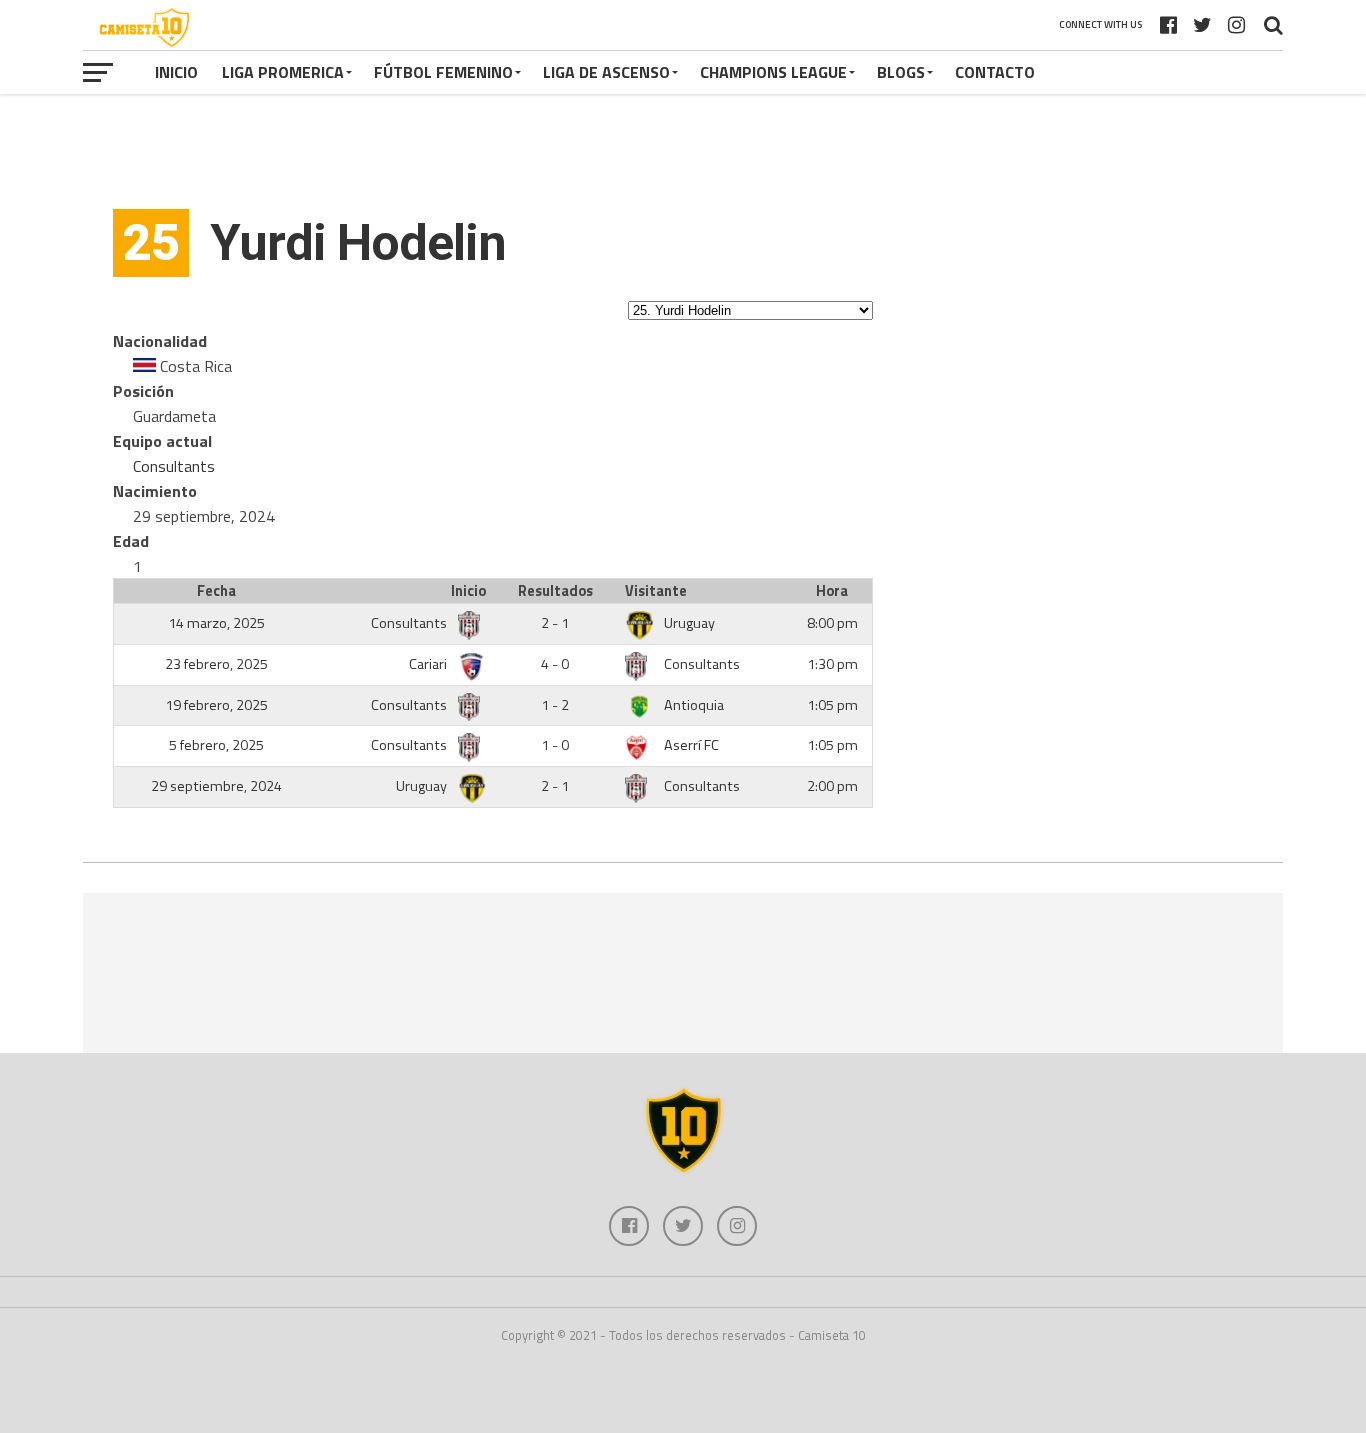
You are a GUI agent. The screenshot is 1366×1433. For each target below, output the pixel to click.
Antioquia (694, 705)
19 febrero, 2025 (216, 705)
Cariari (429, 664)
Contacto (995, 72)
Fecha (216, 591)
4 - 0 (555, 664)
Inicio (176, 72)
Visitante (656, 591)
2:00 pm (832, 786)
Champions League (773, 72)
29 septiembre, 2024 (216, 786)
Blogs (901, 72)
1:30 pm (832, 664)
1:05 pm (832, 705)
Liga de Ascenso (606, 72)
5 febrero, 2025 (216, 745)
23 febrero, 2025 (216, 664)
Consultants (174, 466)
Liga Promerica (283, 72)
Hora (832, 591)
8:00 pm (832, 623)
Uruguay (689, 623)
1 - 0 (555, 745)
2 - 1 (555, 623)
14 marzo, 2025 (216, 623)
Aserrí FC (691, 745)
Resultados (555, 591)
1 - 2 (555, 705)
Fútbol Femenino (443, 72)
